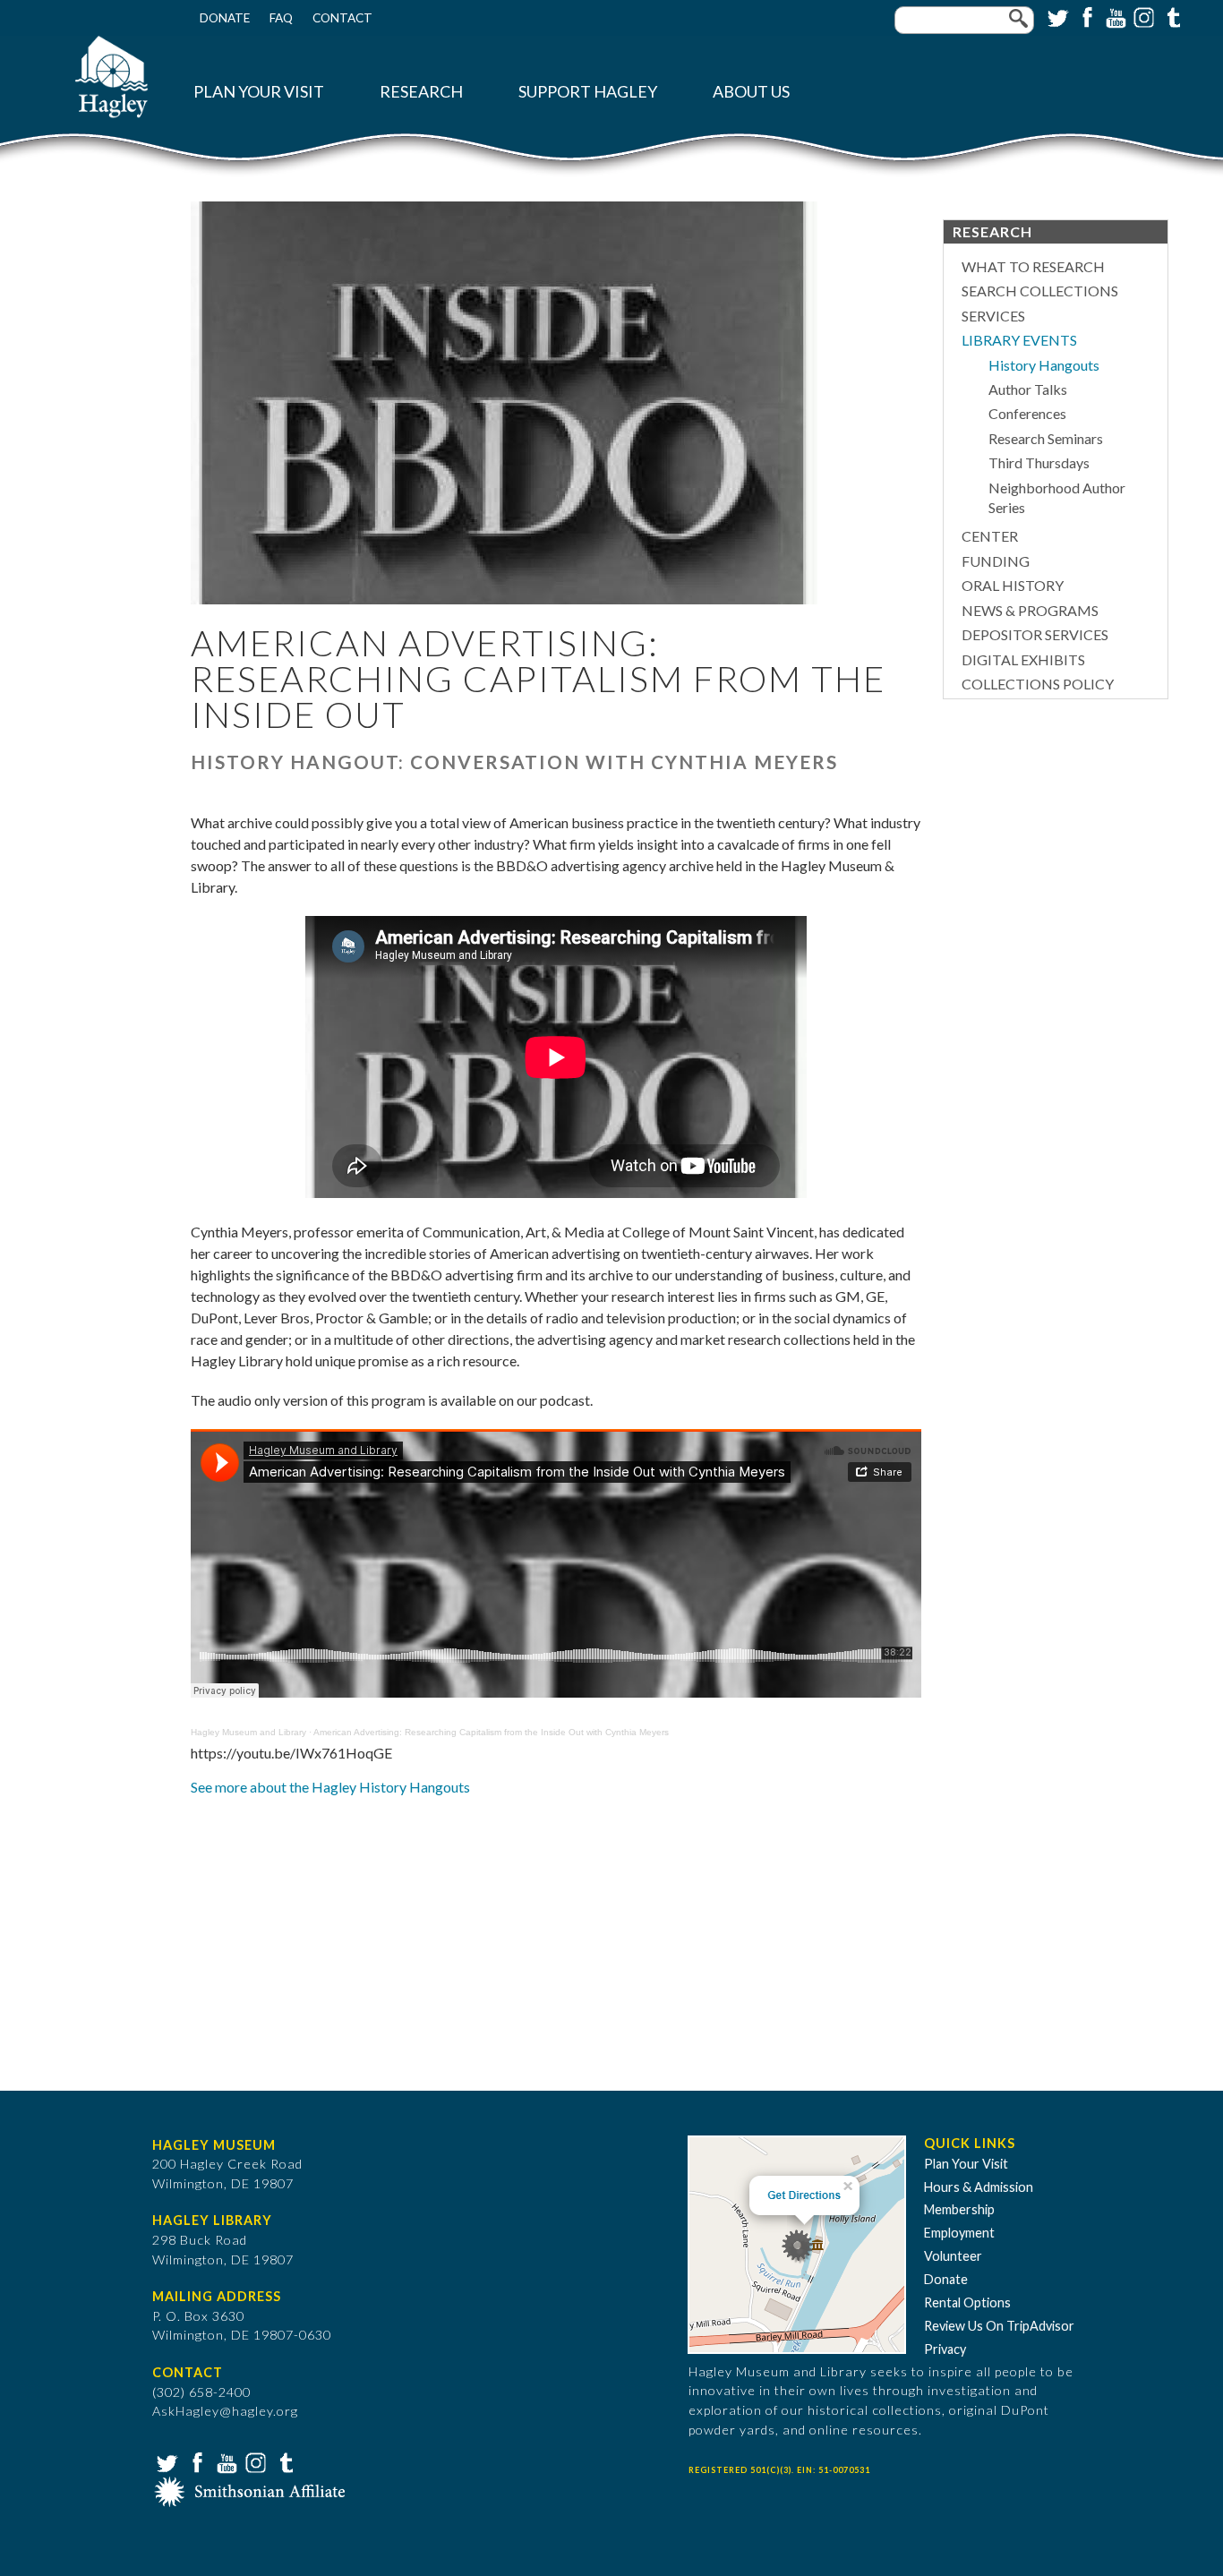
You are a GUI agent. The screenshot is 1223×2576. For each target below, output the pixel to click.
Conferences (1027, 413)
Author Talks (1028, 389)
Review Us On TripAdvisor (999, 2326)
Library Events (1019, 340)
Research (421, 92)
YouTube (1114, 16)
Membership (959, 2209)
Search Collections (1040, 291)
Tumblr (1171, 16)
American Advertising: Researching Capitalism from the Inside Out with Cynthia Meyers (491, 1732)
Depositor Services (1035, 634)
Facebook (1085, 16)
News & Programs (1030, 610)
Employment (959, 2233)
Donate (225, 18)
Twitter (1056, 16)
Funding (996, 561)
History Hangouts (1044, 365)
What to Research (1033, 266)
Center (990, 536)
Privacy (945, 2349)
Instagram (1142, 16)
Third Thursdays (1039, 462)
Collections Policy (1038, 684)
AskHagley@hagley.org (225, 2411)
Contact (342, 18)
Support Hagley (588, 92)
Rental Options (967, 2302)
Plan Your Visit (259, 92)
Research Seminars (1046, 438)
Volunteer (953, 2256)
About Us (751, 92)
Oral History (1013, 585)
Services (993, 316)
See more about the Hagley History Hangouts (330, 1787)
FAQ (281, 18)
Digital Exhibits (1023, 659)
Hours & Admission (979, 2187)
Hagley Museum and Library (248, 1732)
